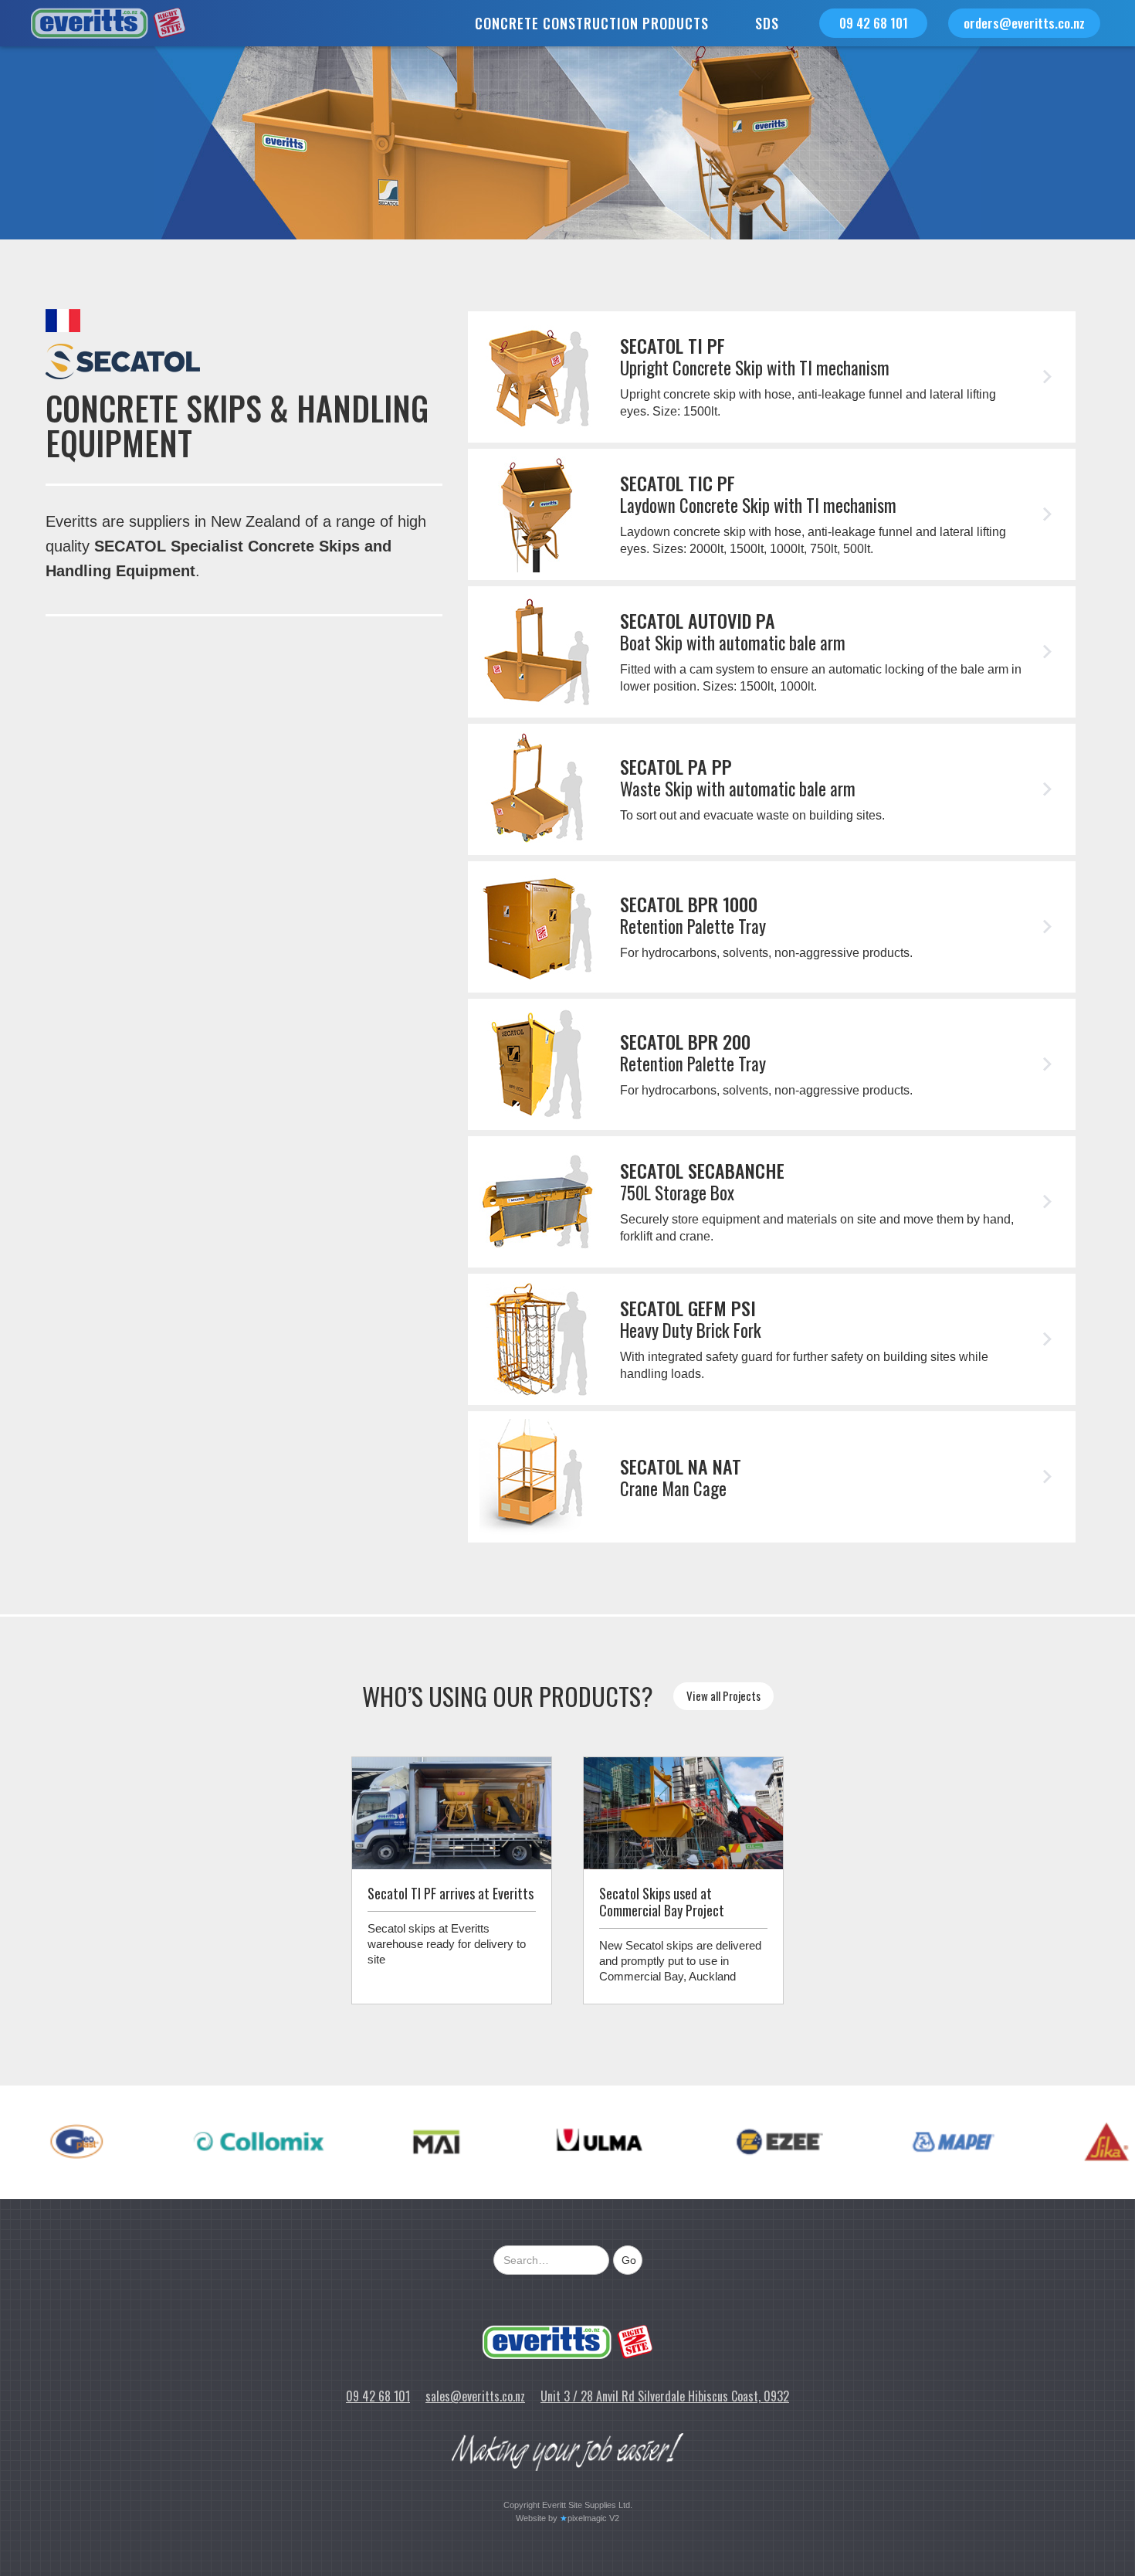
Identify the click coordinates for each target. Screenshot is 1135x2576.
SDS (767, 23)
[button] (592, 23)
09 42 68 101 (874, 23)
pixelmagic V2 (593, 2518)
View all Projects (723, 1695)
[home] (93, 23)
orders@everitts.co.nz (1024, 23)
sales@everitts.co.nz (475, 2396)
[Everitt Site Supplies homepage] (567, 2342)
